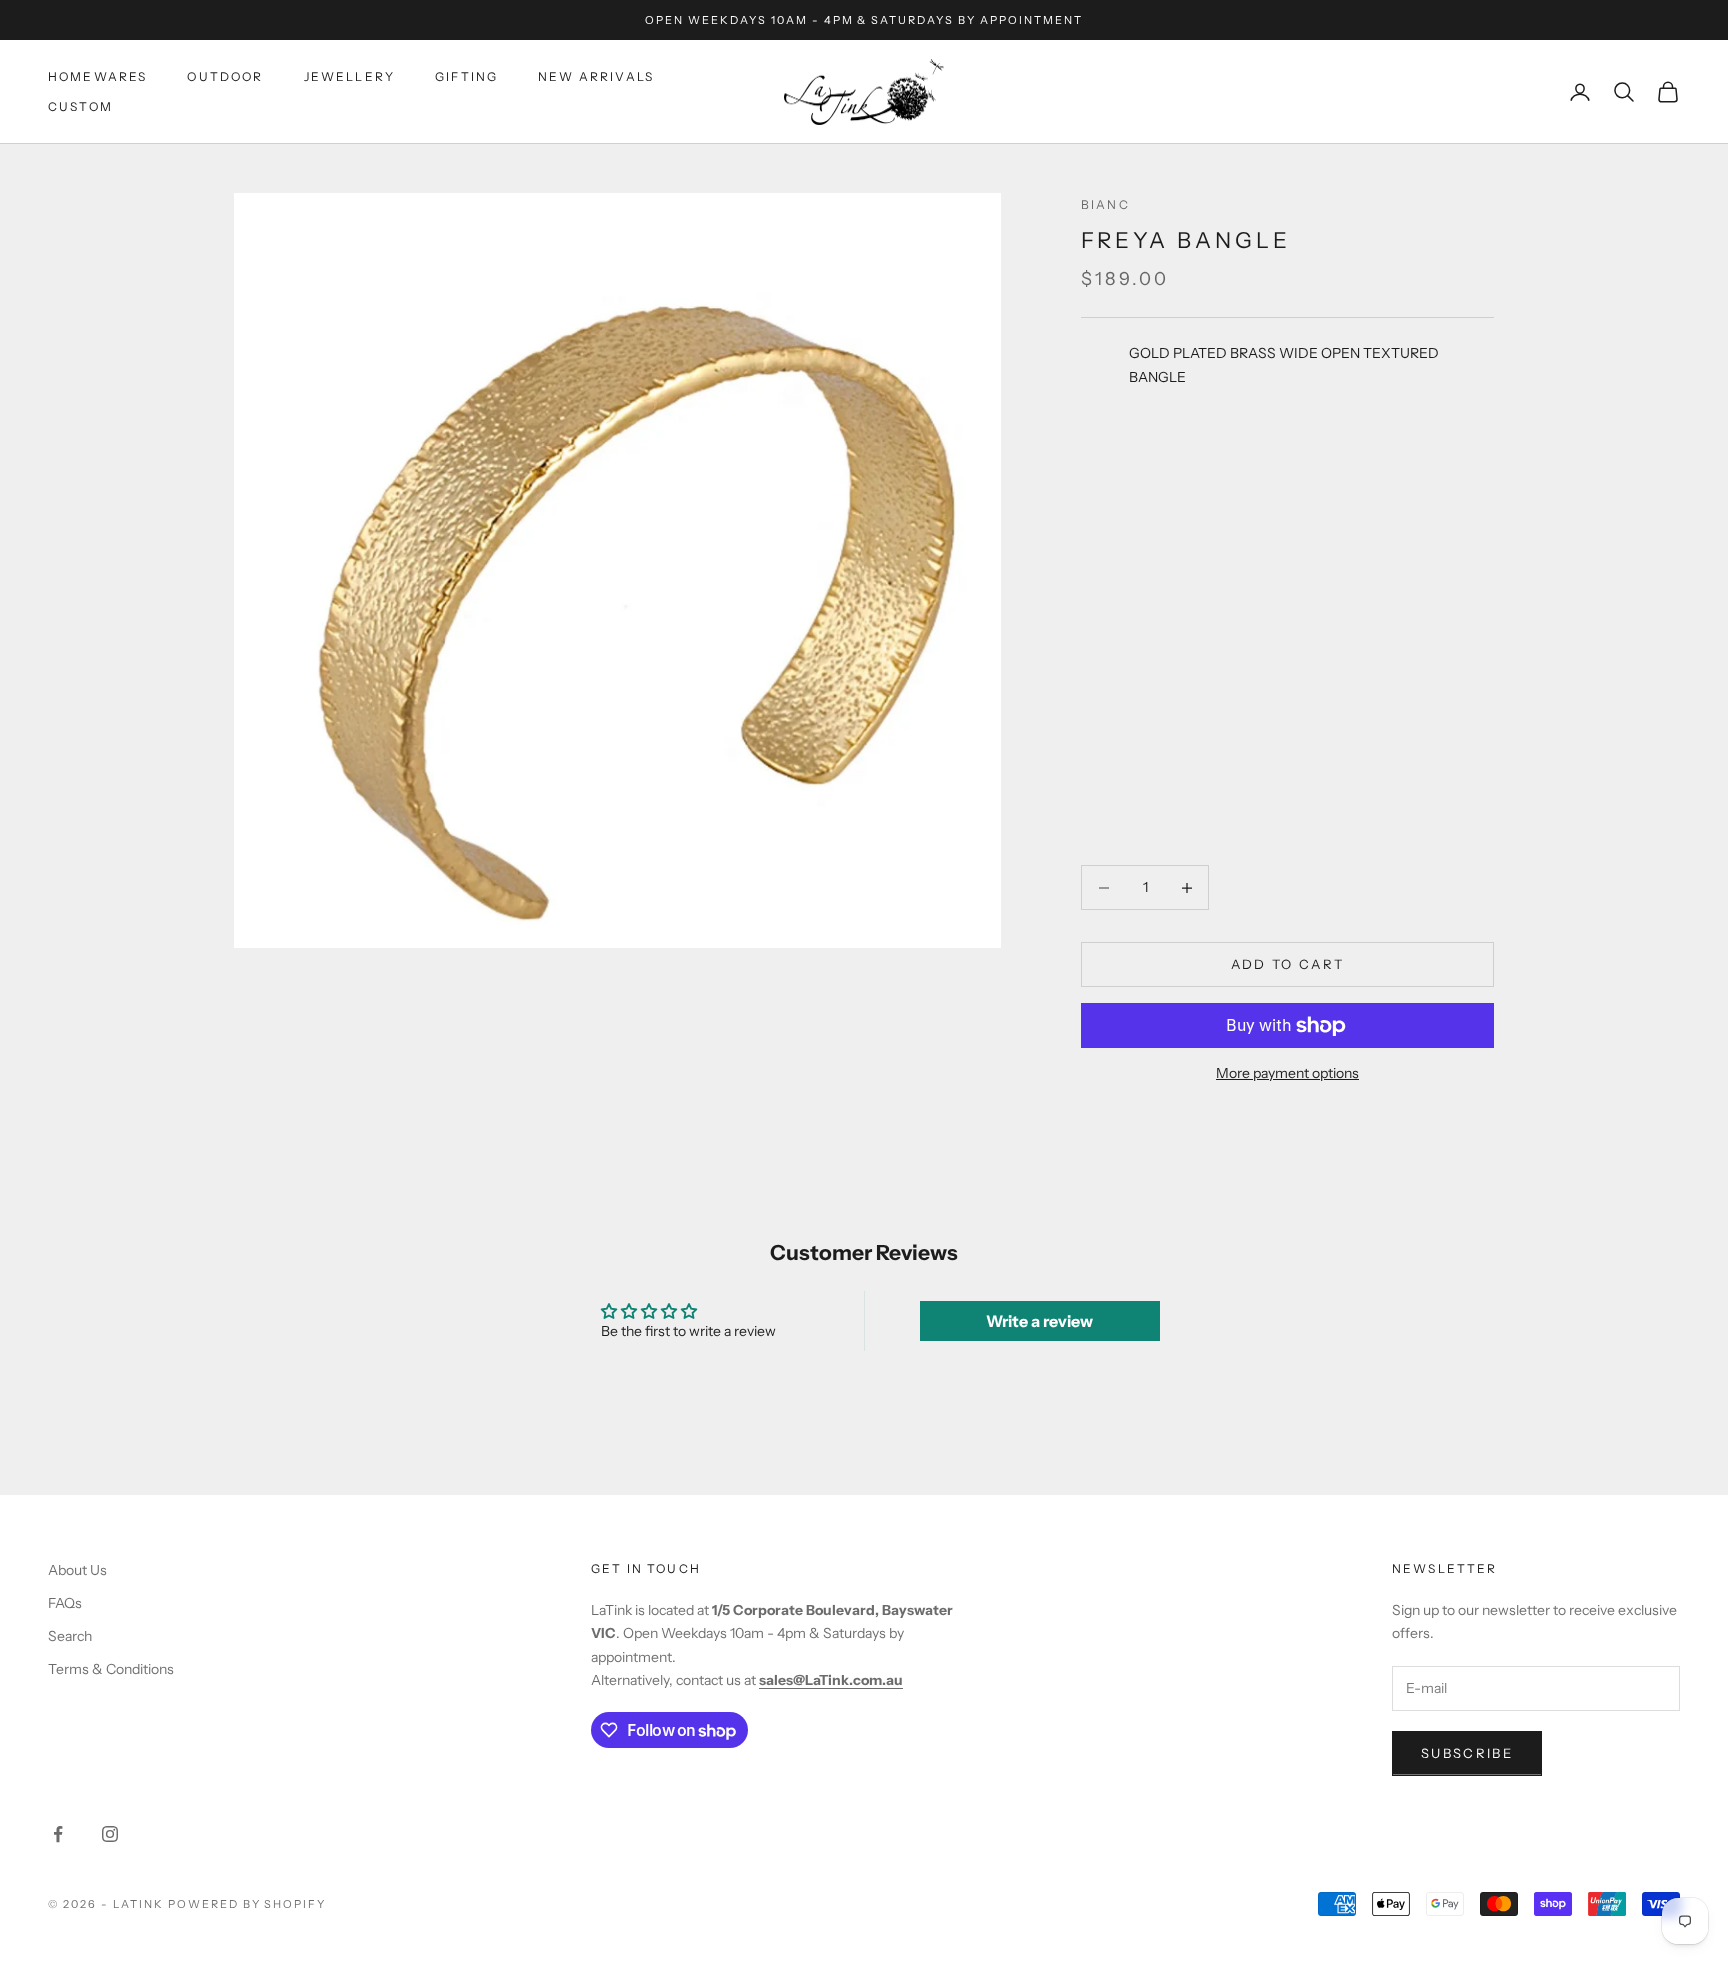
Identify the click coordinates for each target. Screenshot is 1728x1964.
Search (70, 1636)
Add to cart (1288, 964)
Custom (80, 106)
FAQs (65, 1603)
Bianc (1105, 204)
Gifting (466, 76)
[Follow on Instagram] (110, 1834)
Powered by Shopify (247, 1904)
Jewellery (349, 76)
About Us (77, 1570)
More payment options (1287, 1073)
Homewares (97, 76)
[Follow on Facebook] (58, 1834)
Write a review (1039, 1321)
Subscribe (1467, 1753)
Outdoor (225, 76)
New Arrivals (596, 76)
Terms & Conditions (111, 1669)
